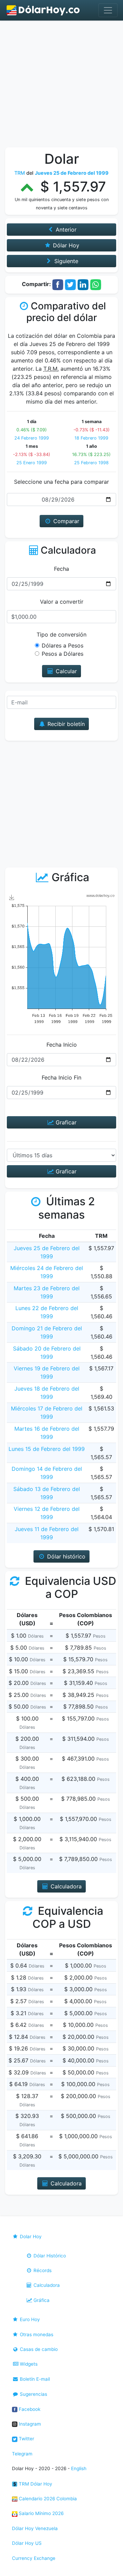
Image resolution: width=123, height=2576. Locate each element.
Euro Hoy (29, 2319)
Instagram (29, 2424)
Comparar (65, 521)
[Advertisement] (61, 86)
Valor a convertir (62, 602)
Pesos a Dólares (63, 654)
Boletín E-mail (34, 2379)
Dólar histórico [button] (65, 1556)
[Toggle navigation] (108, 10)
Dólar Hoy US (27, 2543)
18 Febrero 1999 (91, 438)
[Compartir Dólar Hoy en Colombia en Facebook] (58, 284)
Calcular (65, 671)
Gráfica (41, 2300)
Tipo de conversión (61, 634)
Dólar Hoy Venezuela (35, 2528)
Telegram (22, 2454)
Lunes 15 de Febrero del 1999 (47, 1449)
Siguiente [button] (65, 261)
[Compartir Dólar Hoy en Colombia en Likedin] (83, 284)
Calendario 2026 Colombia (47, 2499)
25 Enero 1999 (32, 463)
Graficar (65, 1122)
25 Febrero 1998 (91, 463)
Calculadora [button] (65, 1886)
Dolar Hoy (30, 2236)
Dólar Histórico (49, 2256)
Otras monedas (36, 2334)
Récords (42, 2270)
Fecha (61, 569)
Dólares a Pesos (63, 645)
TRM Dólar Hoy (35, 2484)
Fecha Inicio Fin (61, 1077)
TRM (20, 173)
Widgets (28, 2364)
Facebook (29, 2409)
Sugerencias (33, 2394)
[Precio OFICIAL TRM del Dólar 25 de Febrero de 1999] (43, 10)
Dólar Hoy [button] (65, 245)
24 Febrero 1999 (32, 438)
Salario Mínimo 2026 (40, 2513)
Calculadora (46, 2285)
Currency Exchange (34, 2558)
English (79, 2468)
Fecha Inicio (62, 1045)
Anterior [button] (65, 230)
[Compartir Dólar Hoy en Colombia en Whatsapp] (96, 284)
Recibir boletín (65, 724)
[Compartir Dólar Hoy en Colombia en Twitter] (70, 284)
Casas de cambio (38, 2349)
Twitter (26, 2439)
